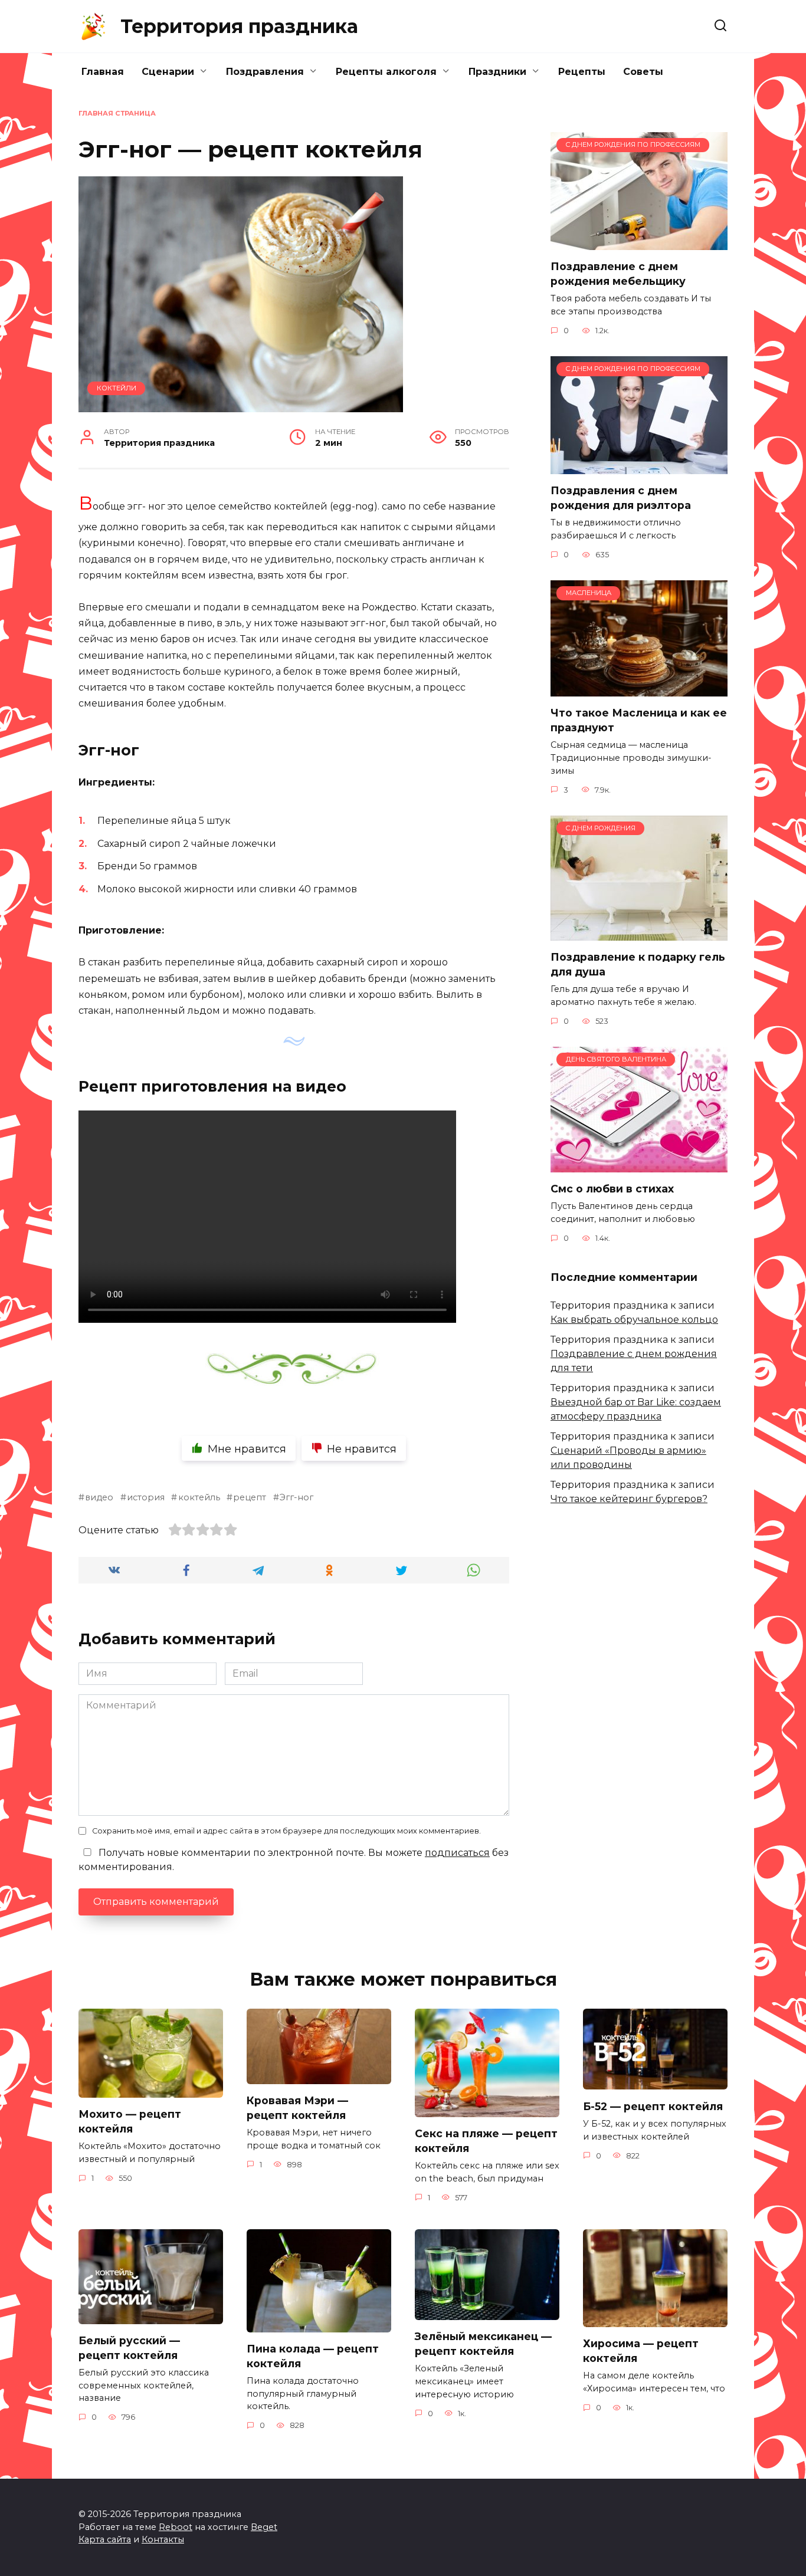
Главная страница (117, 113)
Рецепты (582, 72)
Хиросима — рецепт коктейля (641, 2351)
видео (99, 1497)
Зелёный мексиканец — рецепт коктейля (483, 2344)
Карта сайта (105, 2539)
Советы (643, 72)
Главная (103, 72)
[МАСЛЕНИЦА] (639, 689)
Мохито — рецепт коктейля (130, 2121)
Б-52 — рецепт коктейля (653, 2106)
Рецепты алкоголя (386, 72)
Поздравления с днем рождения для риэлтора (621, 498)
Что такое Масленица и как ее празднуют (639, 720)
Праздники (497, 72)
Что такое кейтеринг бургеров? (629, 1499)
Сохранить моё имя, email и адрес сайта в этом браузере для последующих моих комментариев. (286, 1831)
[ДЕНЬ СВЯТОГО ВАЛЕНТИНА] (639, 1165)
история (146, 1497)
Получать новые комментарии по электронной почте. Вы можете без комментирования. (294, 1860)
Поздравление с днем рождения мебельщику (618, 274)
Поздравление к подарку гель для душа (638, 964)
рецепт (250, 1497)
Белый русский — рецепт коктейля (129, 2348)
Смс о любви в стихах (612, 1189)
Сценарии (168, 72)
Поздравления (265, 72)
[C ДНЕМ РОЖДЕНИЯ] (639, 933)
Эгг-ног (296, 1497)
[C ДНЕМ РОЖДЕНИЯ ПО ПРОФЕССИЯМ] (639, 243)
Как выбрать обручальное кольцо (634, 1320)
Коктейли (117, 388)
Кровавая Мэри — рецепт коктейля (297, 2108)
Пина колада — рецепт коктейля (313, 2356)
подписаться (457, 1853)
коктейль (199, 1497)
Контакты (163, 2539)
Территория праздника (239, 26)
